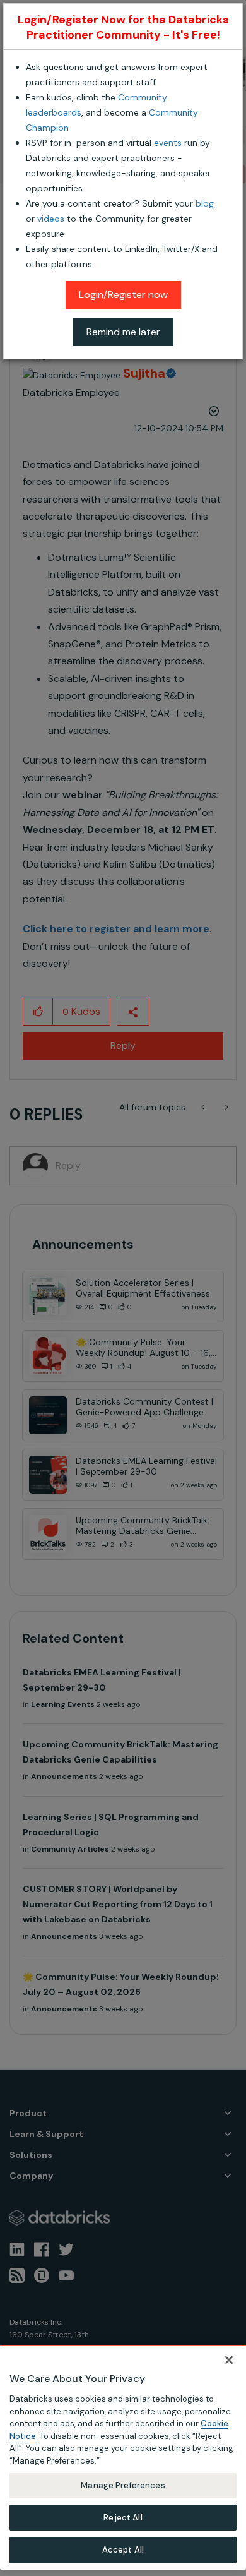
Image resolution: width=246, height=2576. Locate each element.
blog (205, 203)
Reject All (123, 2518)
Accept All (123, 2550)
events (168, 143)
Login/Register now (123, 295)
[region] (123, 2457)
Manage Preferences (123, 2485)
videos (51, 219)
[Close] (229, 2360)
